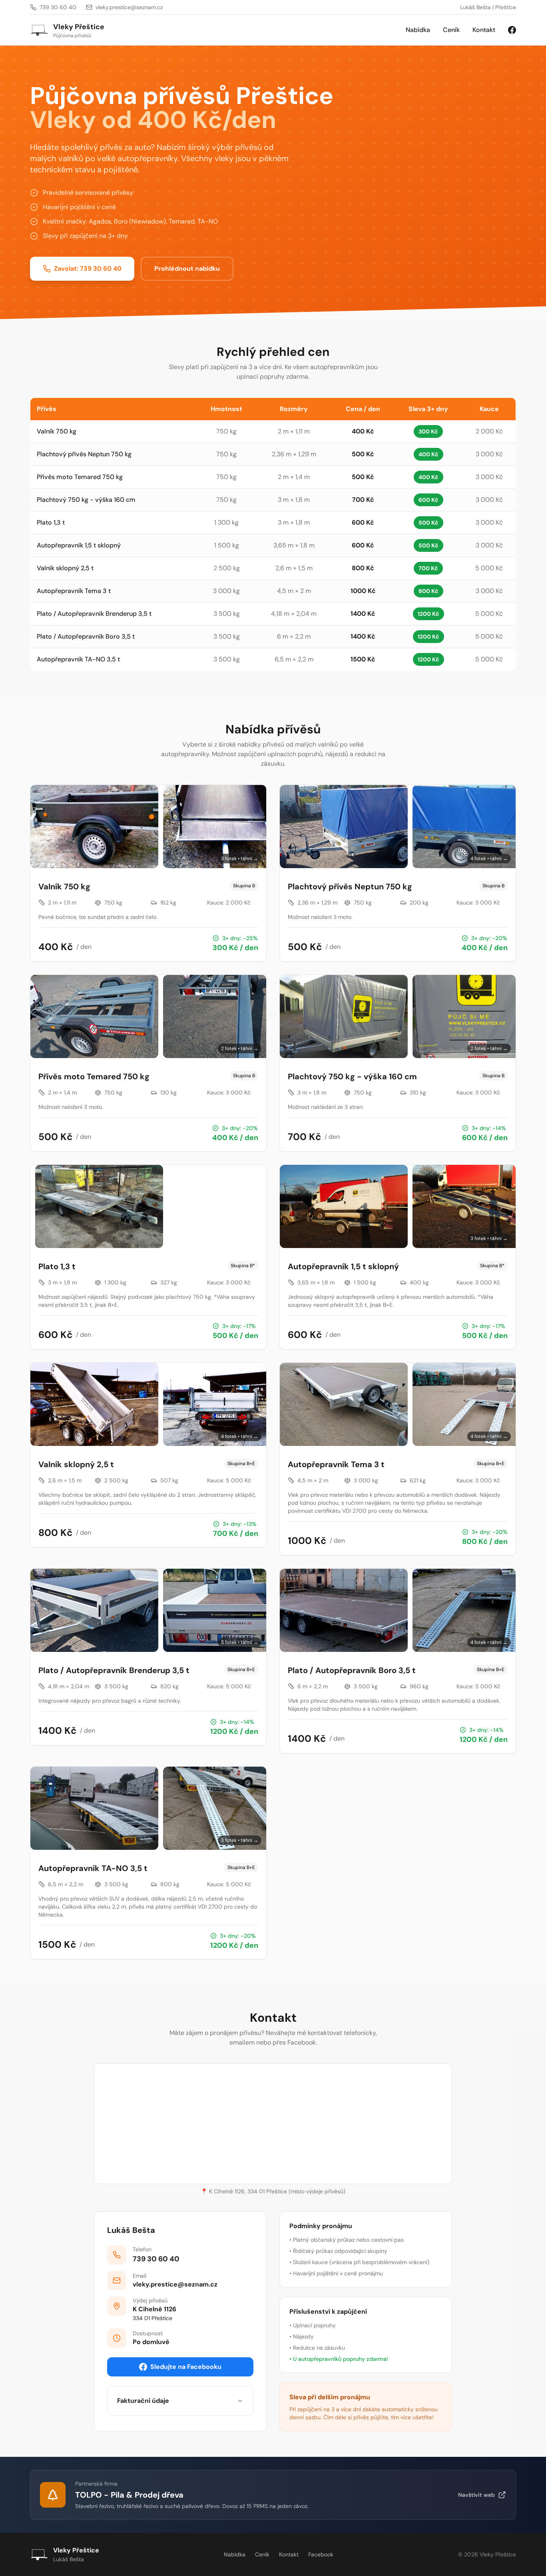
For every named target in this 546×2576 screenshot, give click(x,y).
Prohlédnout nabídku (187, 269)
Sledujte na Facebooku (186, 2367)
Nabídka (418, 30)
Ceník (451, 30)
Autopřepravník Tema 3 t (74, 591)
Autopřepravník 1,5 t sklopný (79, 545)
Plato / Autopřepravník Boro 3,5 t (86, 636)
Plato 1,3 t (51, 522)
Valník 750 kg (57, 431)
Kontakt (484, 30)
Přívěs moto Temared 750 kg (80, 477)
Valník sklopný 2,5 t (65, 568)
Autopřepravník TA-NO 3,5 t (78, 659)
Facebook (321, 2554)
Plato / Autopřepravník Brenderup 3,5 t (94, 614)
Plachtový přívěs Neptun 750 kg (84, 454)
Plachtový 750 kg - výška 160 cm (86, 500)
